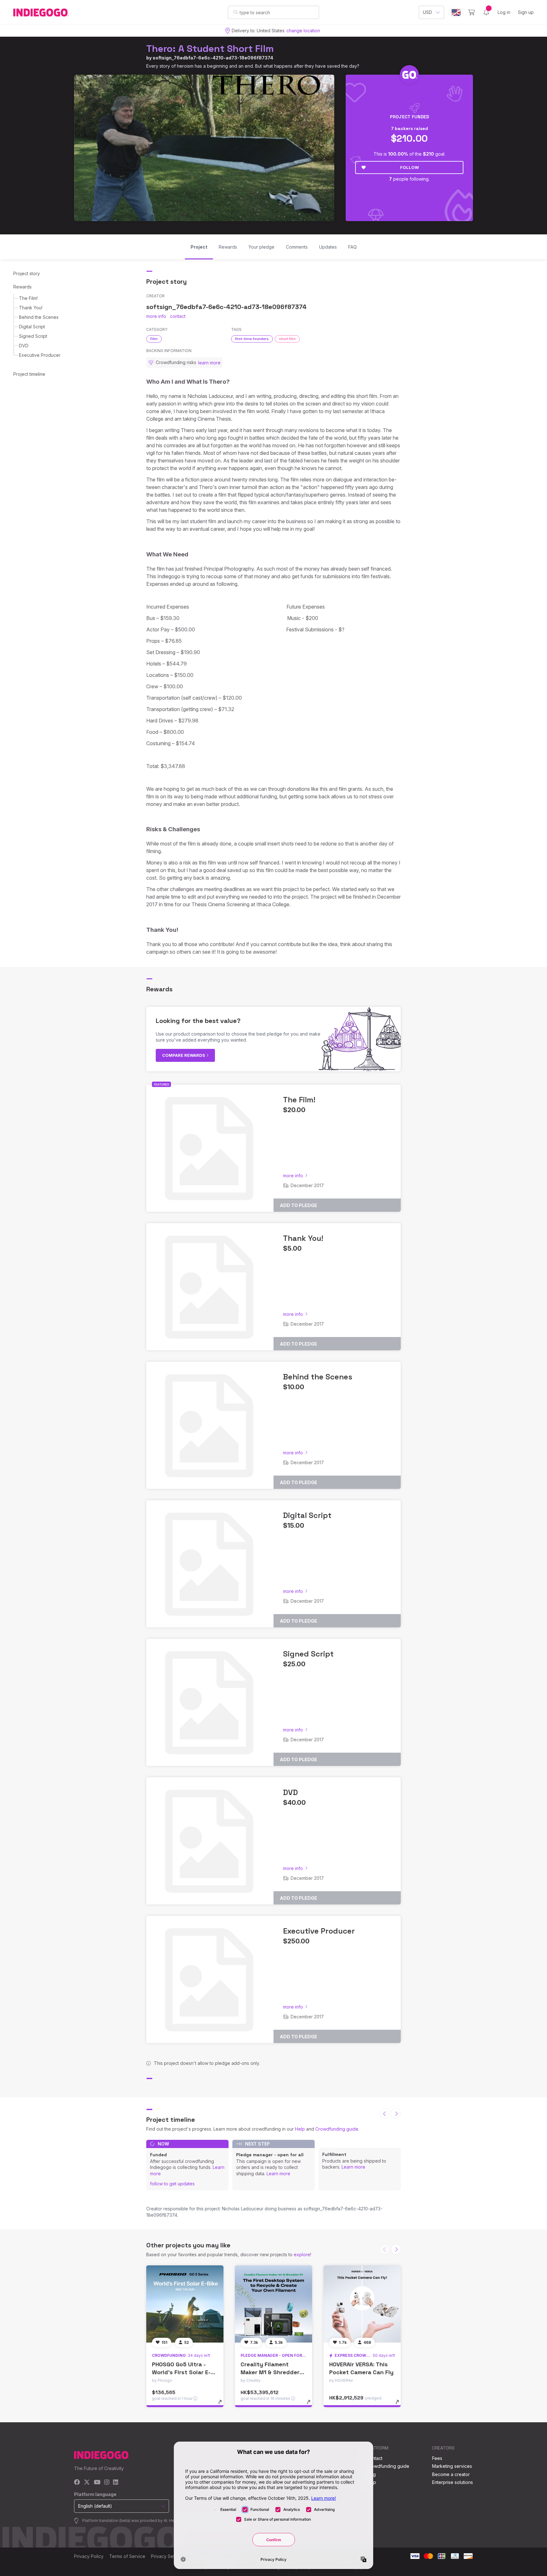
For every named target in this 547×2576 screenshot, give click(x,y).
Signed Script (33, 336)
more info (156, 316)
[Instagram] (107, 2483)
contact (178, 316)
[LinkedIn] (116, 2483)
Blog (371, 2474)
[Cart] (472, 12)
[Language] (456, 12)
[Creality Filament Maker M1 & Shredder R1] (273, 2304)
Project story (27, 273)
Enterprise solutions (453, 2482)
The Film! (28, 298)
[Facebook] (77, 2483)
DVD (24, 346)
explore (302, 2254)
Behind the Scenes (39, 317)
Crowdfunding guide (337, 2129)
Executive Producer (40, 355)
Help (300, 2129)
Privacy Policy (89, 2556)
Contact (374, 2458)
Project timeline (29, 374)
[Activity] (486, 12)
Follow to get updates (172, 2184)
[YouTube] (97, 2483)
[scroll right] (396, 2114)
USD (428, 12)
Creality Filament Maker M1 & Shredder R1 (270, 2372)
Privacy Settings (168, 2556)
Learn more (278, 2173)
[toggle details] (223, 2405)
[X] (87, 2483)
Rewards (22, 287)
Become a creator (451, 2474)
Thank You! (31, 308)
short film (287, 339)
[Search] (236, 12)
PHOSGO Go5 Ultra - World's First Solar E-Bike (181, 2372)
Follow (409, 167)
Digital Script (32, 327)
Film (154, 339)
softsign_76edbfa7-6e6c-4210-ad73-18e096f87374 (213, 58)
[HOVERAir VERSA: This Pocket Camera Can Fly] (362, 2304)
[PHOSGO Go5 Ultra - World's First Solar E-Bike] (185, 2304)
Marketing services (452, 2466)
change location (303, 31)
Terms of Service (127, 2556)
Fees (437, 2458)
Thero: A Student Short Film (210, 49)
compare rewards (184, 1055)
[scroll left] (385, 2114)
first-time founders (252, 339)
